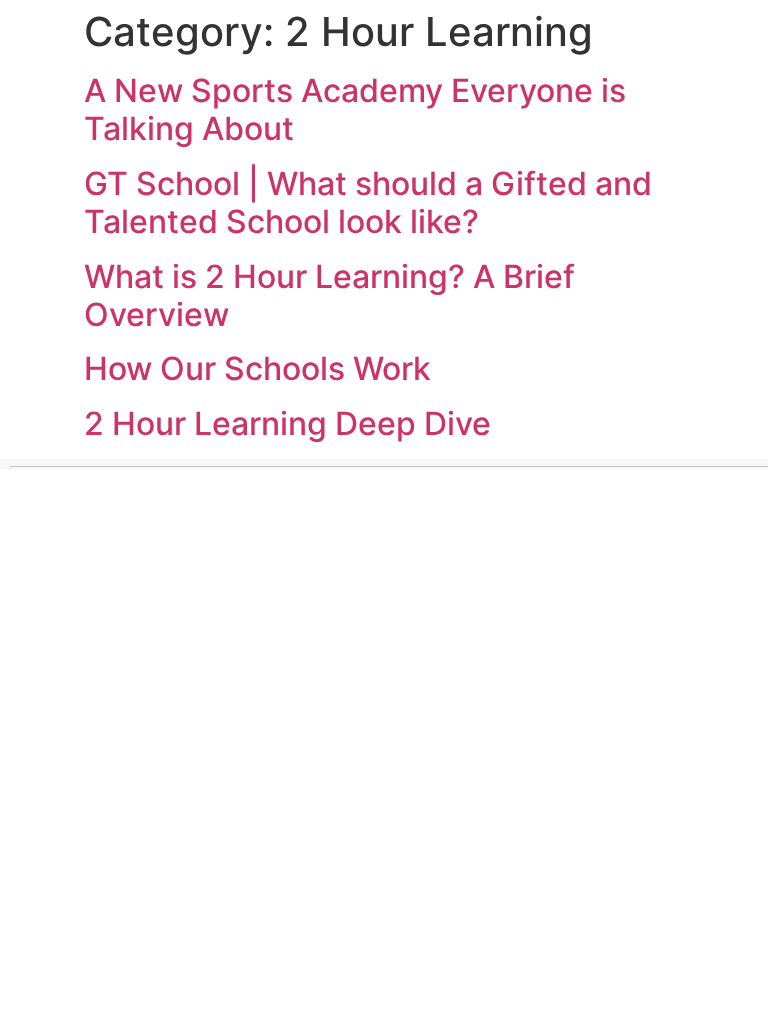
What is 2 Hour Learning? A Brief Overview (329, 295)
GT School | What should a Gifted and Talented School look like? (368, 202)
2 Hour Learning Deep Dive (287, 423)
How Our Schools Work (257, 368)
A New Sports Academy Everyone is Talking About (355, 109)
